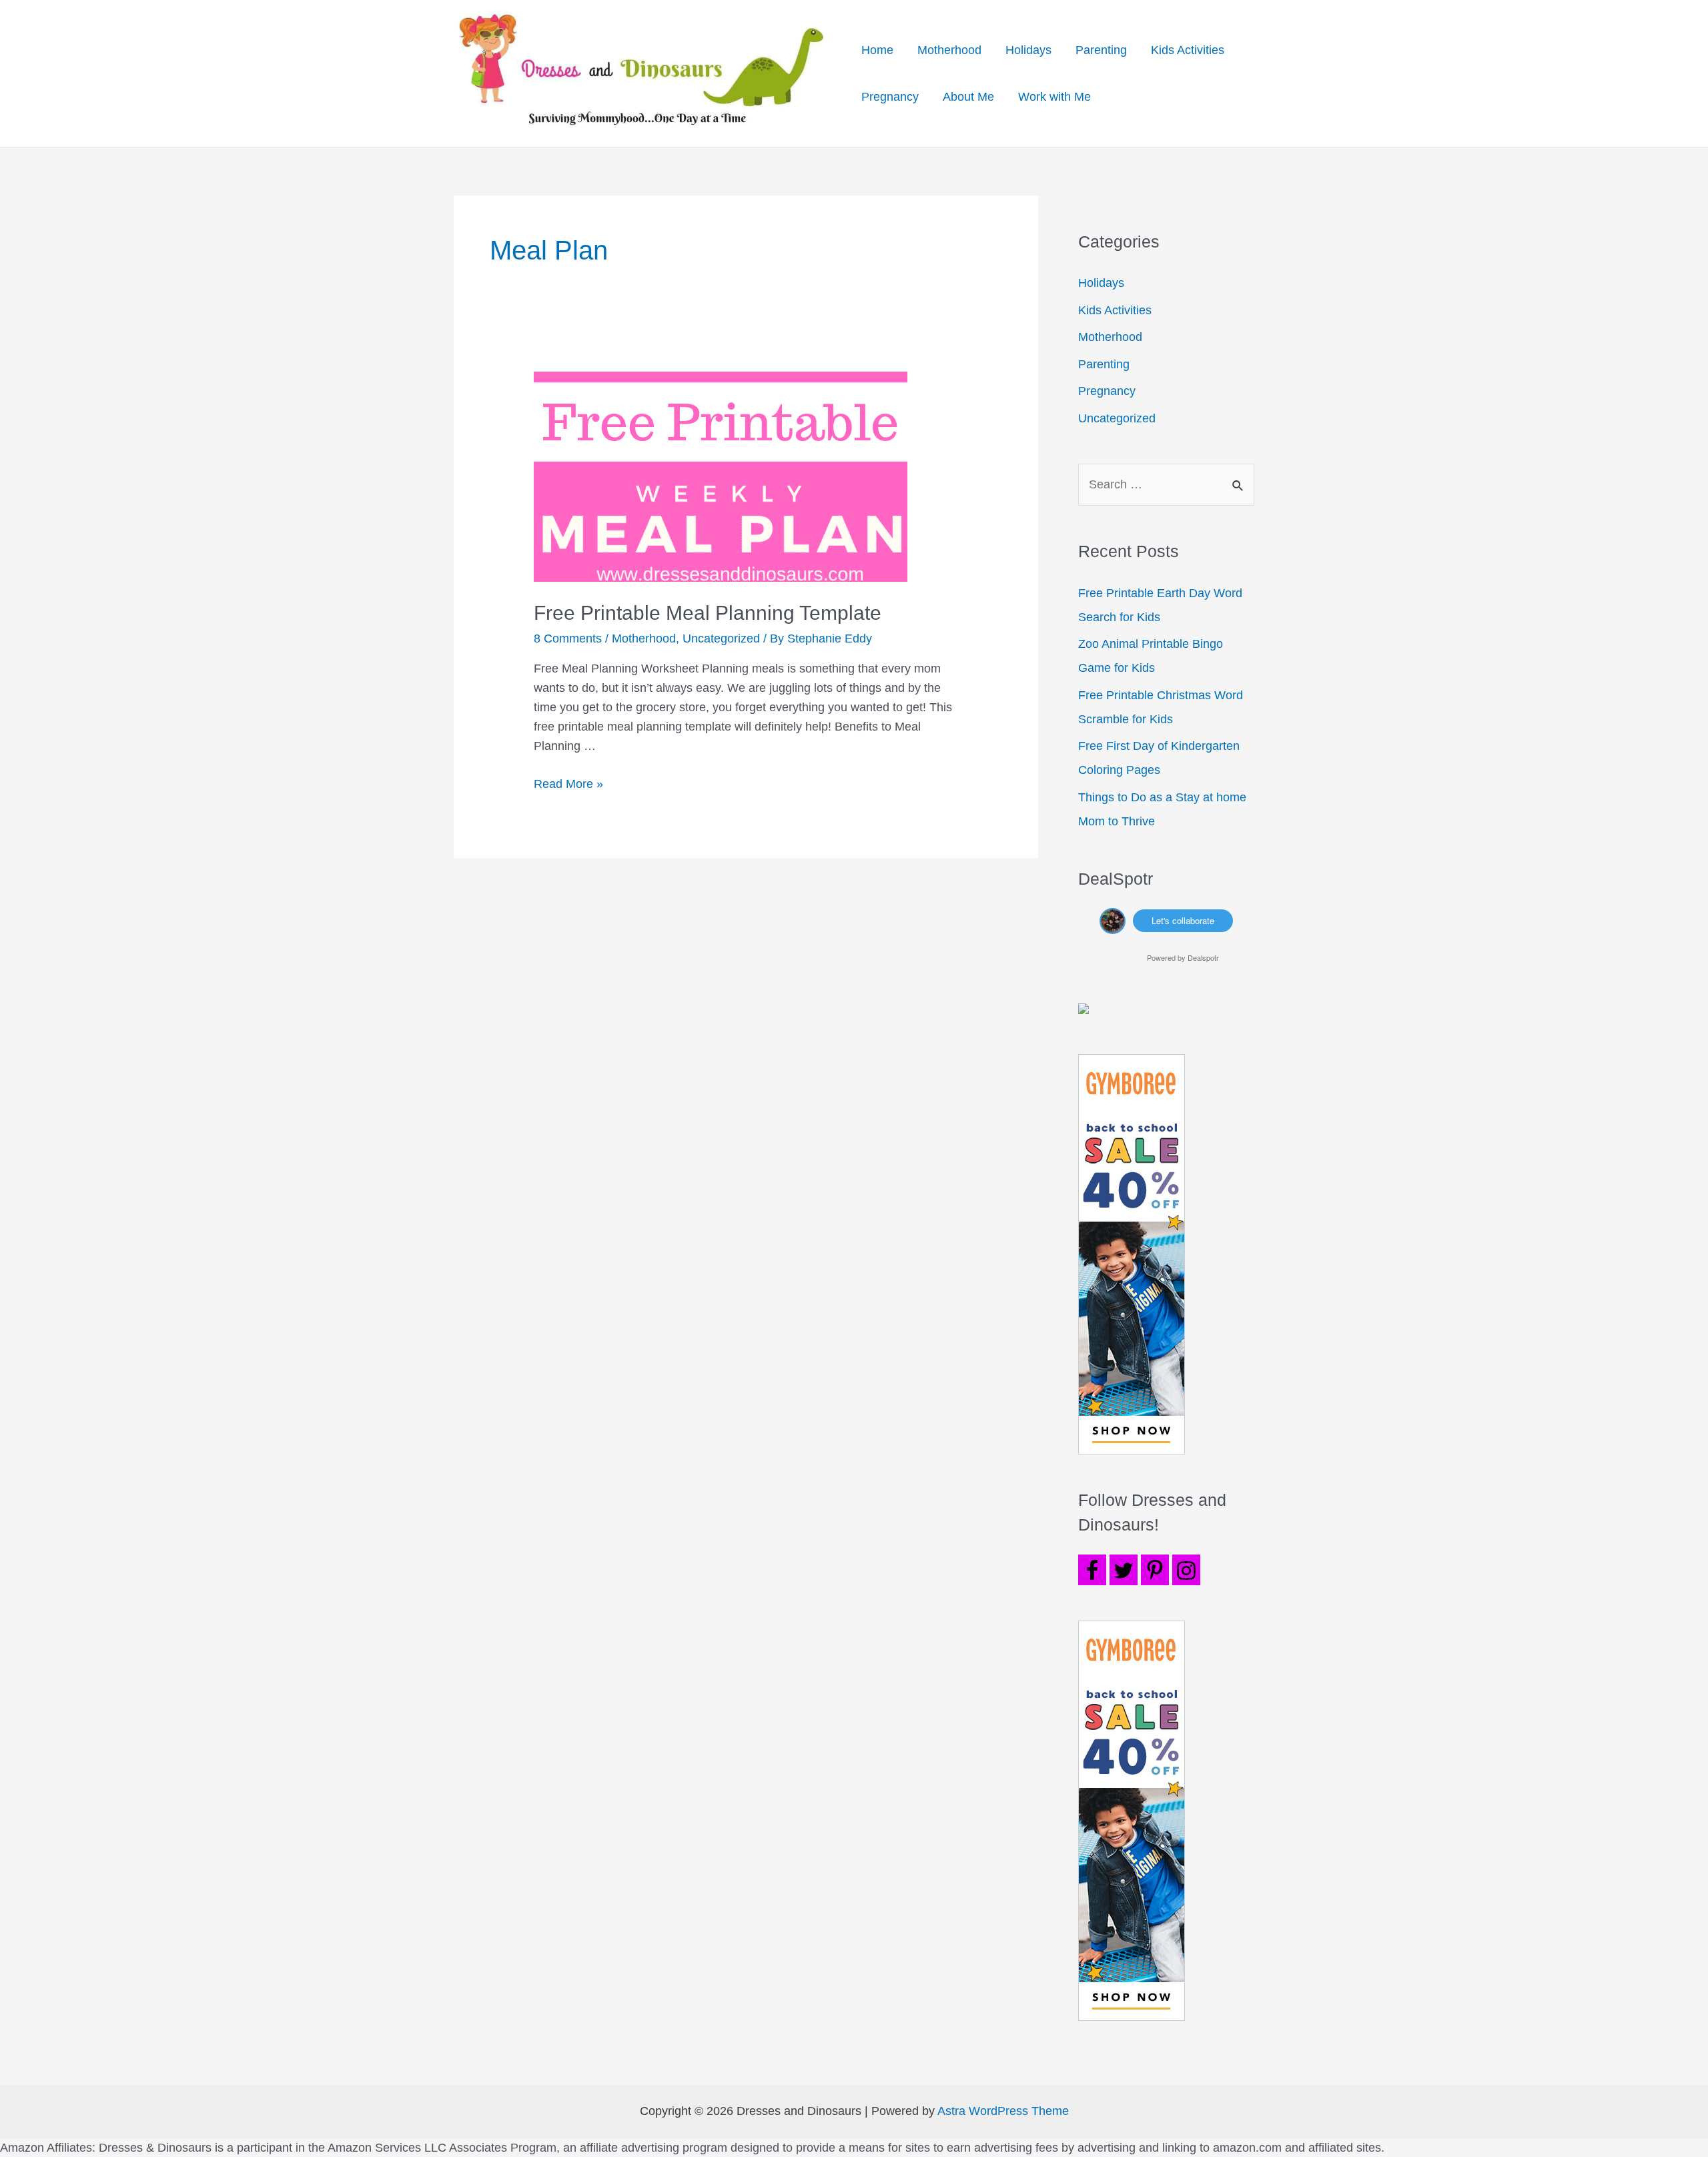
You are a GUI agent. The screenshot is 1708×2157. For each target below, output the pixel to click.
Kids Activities (1188, 50)
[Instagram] (1186, 1570)
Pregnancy (890, 97)
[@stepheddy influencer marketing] (1113, 919)
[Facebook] (1092, 1570)
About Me (968, 97)
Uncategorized (721, 638)
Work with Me (1054, 97)
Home (877, 50)
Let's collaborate (1183, 920)
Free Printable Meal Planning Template (708, 613)
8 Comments (568, 638)
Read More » (568, 784)
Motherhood (949, 50)
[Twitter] (1124, 1570)
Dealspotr (1203, 957)
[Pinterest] (1155, 1570)
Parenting (1101, 50)
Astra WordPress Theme (1003, 2111)
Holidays (1028, 50)
